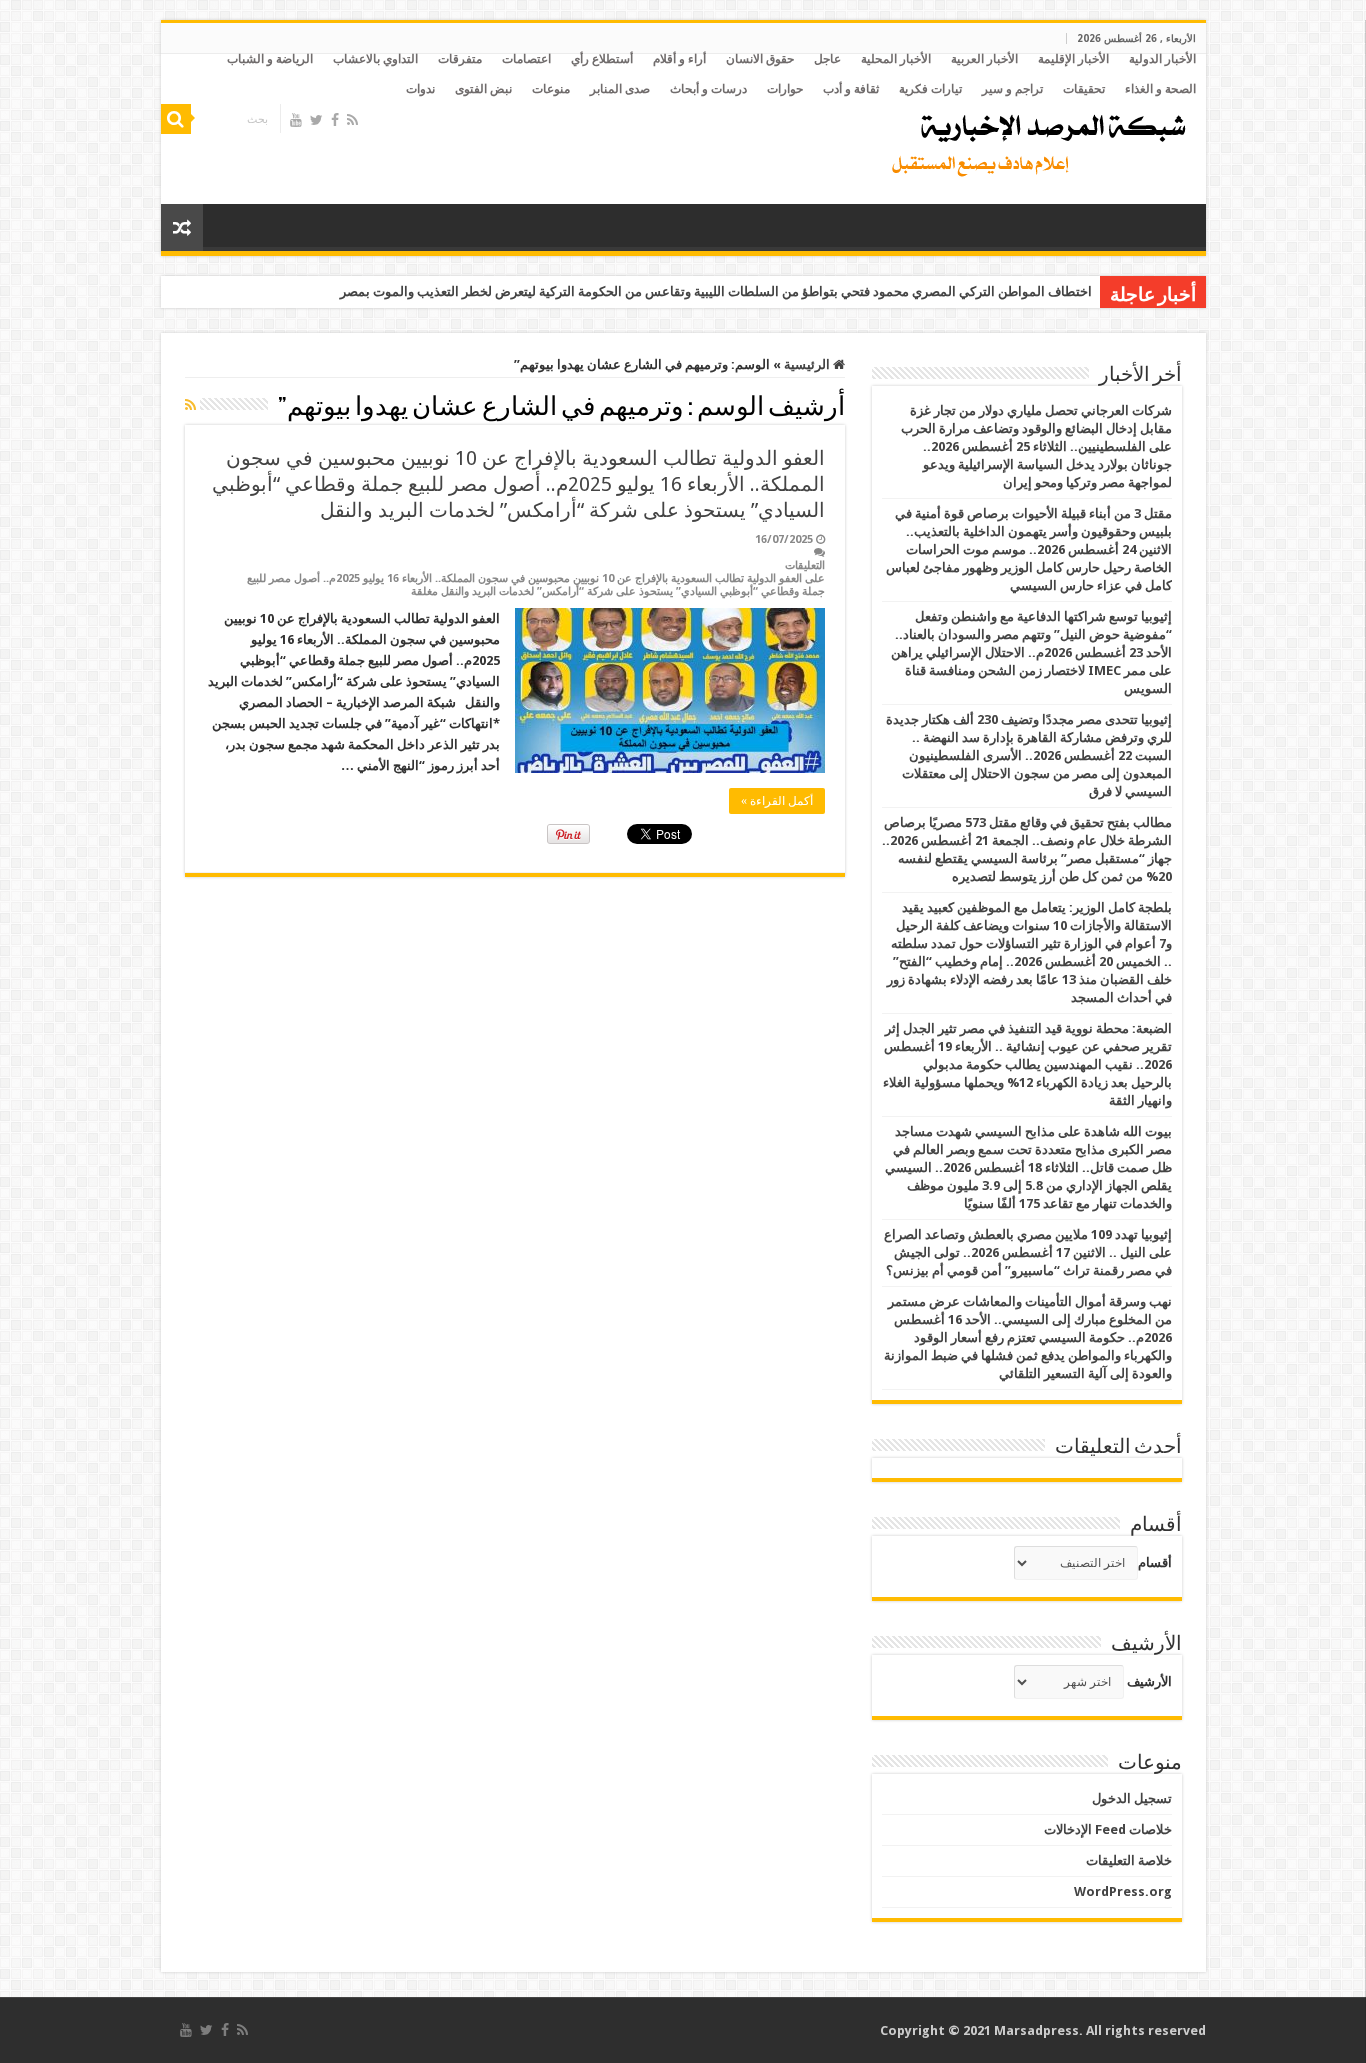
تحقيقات (1084, 89)
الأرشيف (1149, 1681)
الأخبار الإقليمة (1073, 59)
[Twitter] (316, 120)
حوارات (785, 89)
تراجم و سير (1012, 89)
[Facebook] (335, 120)
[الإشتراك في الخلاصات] (190, 405)
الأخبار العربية (984, 59)
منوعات (551, 89)
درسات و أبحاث (708, 89)
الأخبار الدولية (1162, 59)
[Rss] (352, 120)
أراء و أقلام (679, 59)
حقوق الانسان (760, 59)
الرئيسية (808, 364)
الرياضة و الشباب (270, 59)
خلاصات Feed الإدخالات (1108, 1829)
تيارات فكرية (930, 89)
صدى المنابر (620, 89)
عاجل (827, 59)
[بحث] (176, 119)
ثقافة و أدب (851, 89)
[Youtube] (296, 120)
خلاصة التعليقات (1129, 1860)
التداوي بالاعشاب (375, 59)
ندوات (420, 89)
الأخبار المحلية (896, 59)
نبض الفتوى (483, 89)
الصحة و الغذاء (1160, 89)
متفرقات (460, 59)
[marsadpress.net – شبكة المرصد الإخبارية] (1034, 140)
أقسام (1155, 1562)
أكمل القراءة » (777, 801)
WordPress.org (1123, 1891)
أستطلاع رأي (602, 59)
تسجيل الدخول (1132, 1798)
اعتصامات (526, 59)
